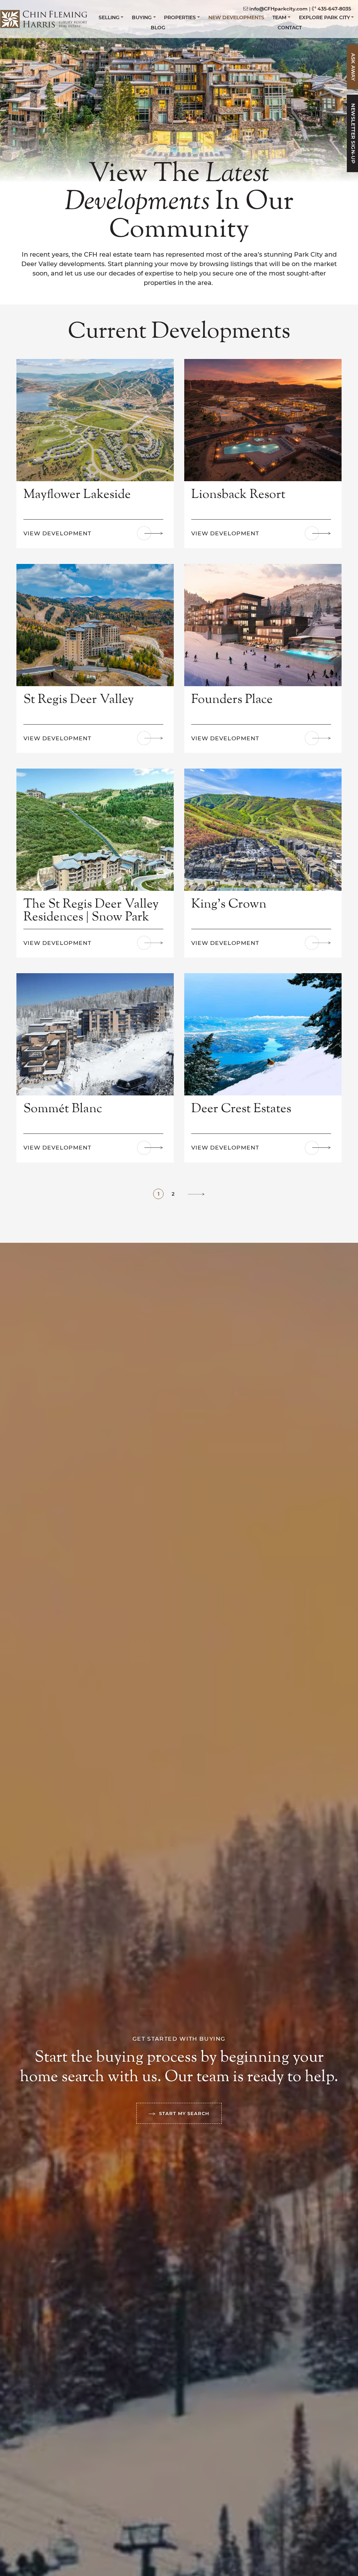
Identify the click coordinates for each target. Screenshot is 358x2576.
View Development (57, 533)
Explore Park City (324, 17)
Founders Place (232, 700)
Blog (158, 28)
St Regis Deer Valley (79, 700)
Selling (109, 17)
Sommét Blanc (63, 1109)
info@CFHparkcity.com (278, 9)
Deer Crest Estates (241, 1109)
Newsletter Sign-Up (353, 134)
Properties (180, 17)
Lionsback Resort (238, 495)
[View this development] (95, 419)
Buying (142, 17)
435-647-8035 (334, 9)
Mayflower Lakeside (77, 495)
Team (279, 17)
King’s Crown (229, 904)
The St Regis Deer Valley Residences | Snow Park (91, 911)
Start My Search (184, 2113)
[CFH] (44, 18)
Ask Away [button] (353, 67)
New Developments (236, 17)
